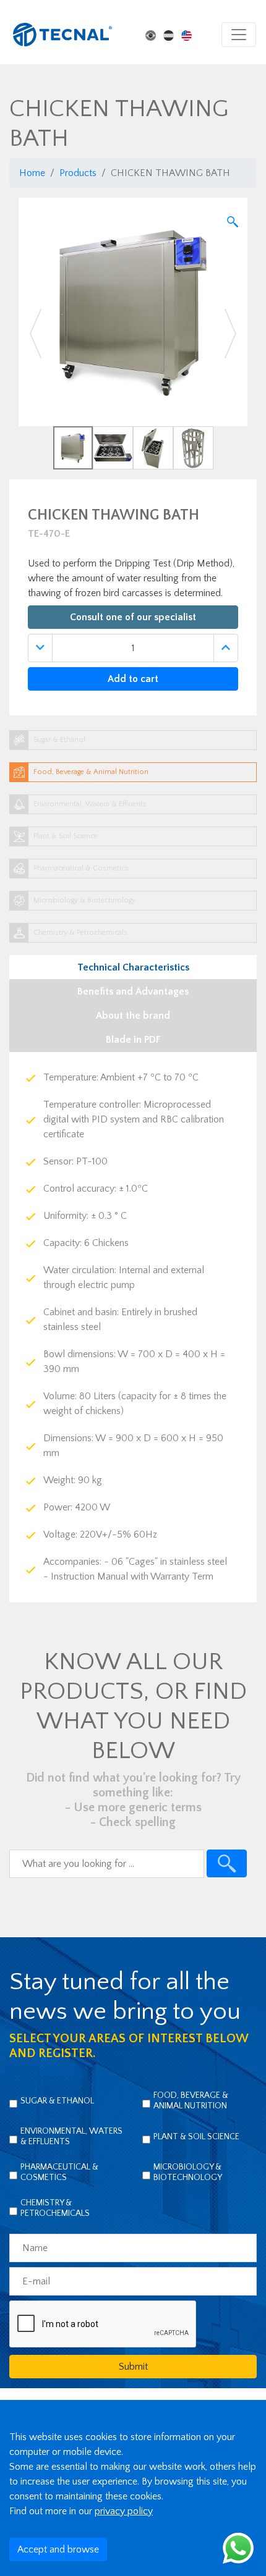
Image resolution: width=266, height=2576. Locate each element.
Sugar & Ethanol (57, 2101)
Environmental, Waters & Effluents (71, 2136)
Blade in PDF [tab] (133, 1040)
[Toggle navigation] (239, 35)
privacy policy (124, 2511)
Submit (133, 2367)
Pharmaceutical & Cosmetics (59, 2172)
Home (32, 173)
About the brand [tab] (133, 1016)
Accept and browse (58, 2549)
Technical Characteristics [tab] (133, 967)
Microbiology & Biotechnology (188, 2172)
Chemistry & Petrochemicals (55, 2208)
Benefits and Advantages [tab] (133, 991)
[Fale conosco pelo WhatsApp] (238, 2548)
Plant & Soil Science (196, 2137)
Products (78, 173)
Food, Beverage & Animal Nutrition (191, 2101)
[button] (36, 334)
